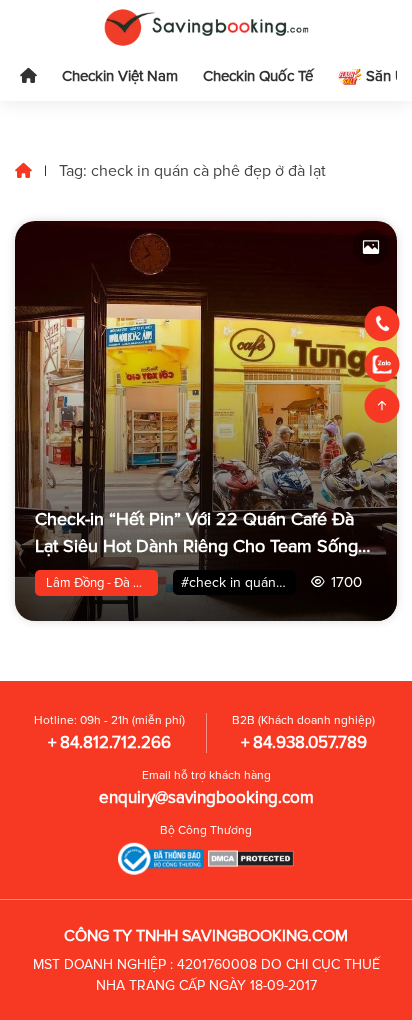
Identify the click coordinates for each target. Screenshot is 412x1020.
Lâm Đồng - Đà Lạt (98, 583)
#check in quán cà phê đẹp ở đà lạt (238, 582)
